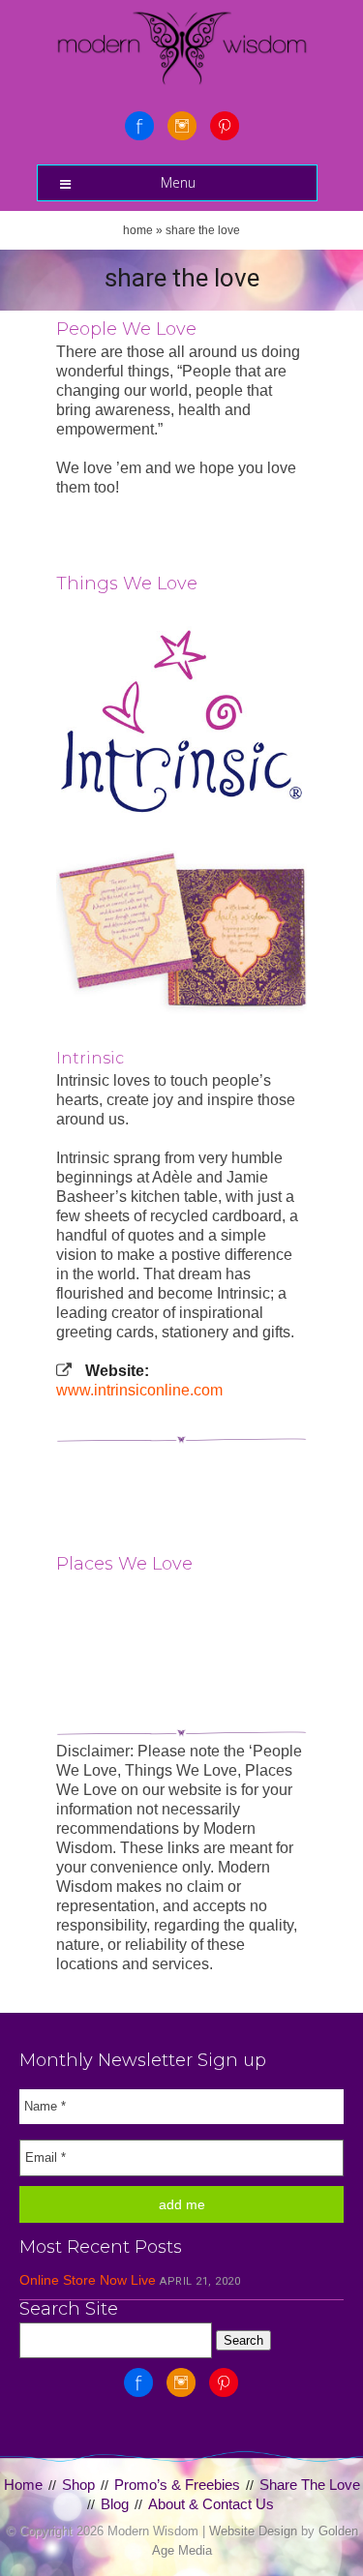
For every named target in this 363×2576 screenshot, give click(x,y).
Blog (115, 2504)
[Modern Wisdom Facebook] (139, 126)
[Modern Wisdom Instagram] (182, 126)
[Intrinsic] (182, 722)
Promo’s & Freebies (177, 2485)
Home (138, 230)
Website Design (253, 2531)
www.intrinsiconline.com (139, 1390)
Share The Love (310, 2485)
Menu (178, 182)
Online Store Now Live (88, 2280)
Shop (78, 2485)
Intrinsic (90, 1058)
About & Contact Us (211, 2504)
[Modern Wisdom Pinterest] (225, 126)
